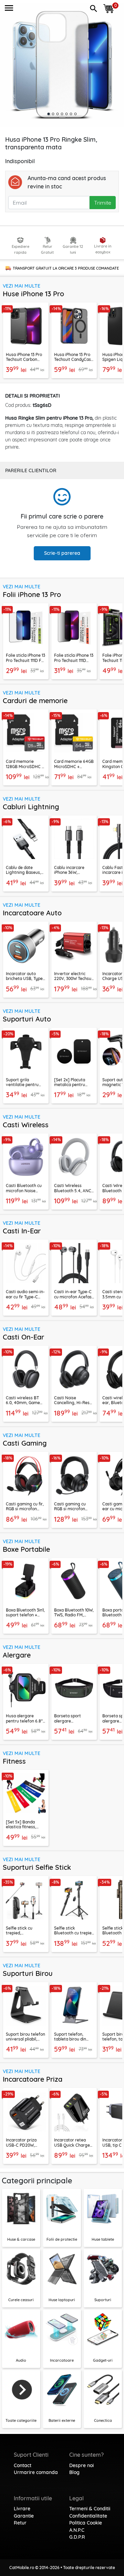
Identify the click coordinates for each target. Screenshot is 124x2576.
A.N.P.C (77, 2530)
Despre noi (81, 2465)
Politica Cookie (86, 2523)
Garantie (24, 2516)
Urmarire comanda (36, 2472)
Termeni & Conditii (90, 2509)
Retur (20, 2523)
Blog (74, 2472)
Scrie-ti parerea (62, 553)
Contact (23, 2465)
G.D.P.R (77, 2537)
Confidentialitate (88, 2516)
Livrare (22, 2509)
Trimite (103, 203)
